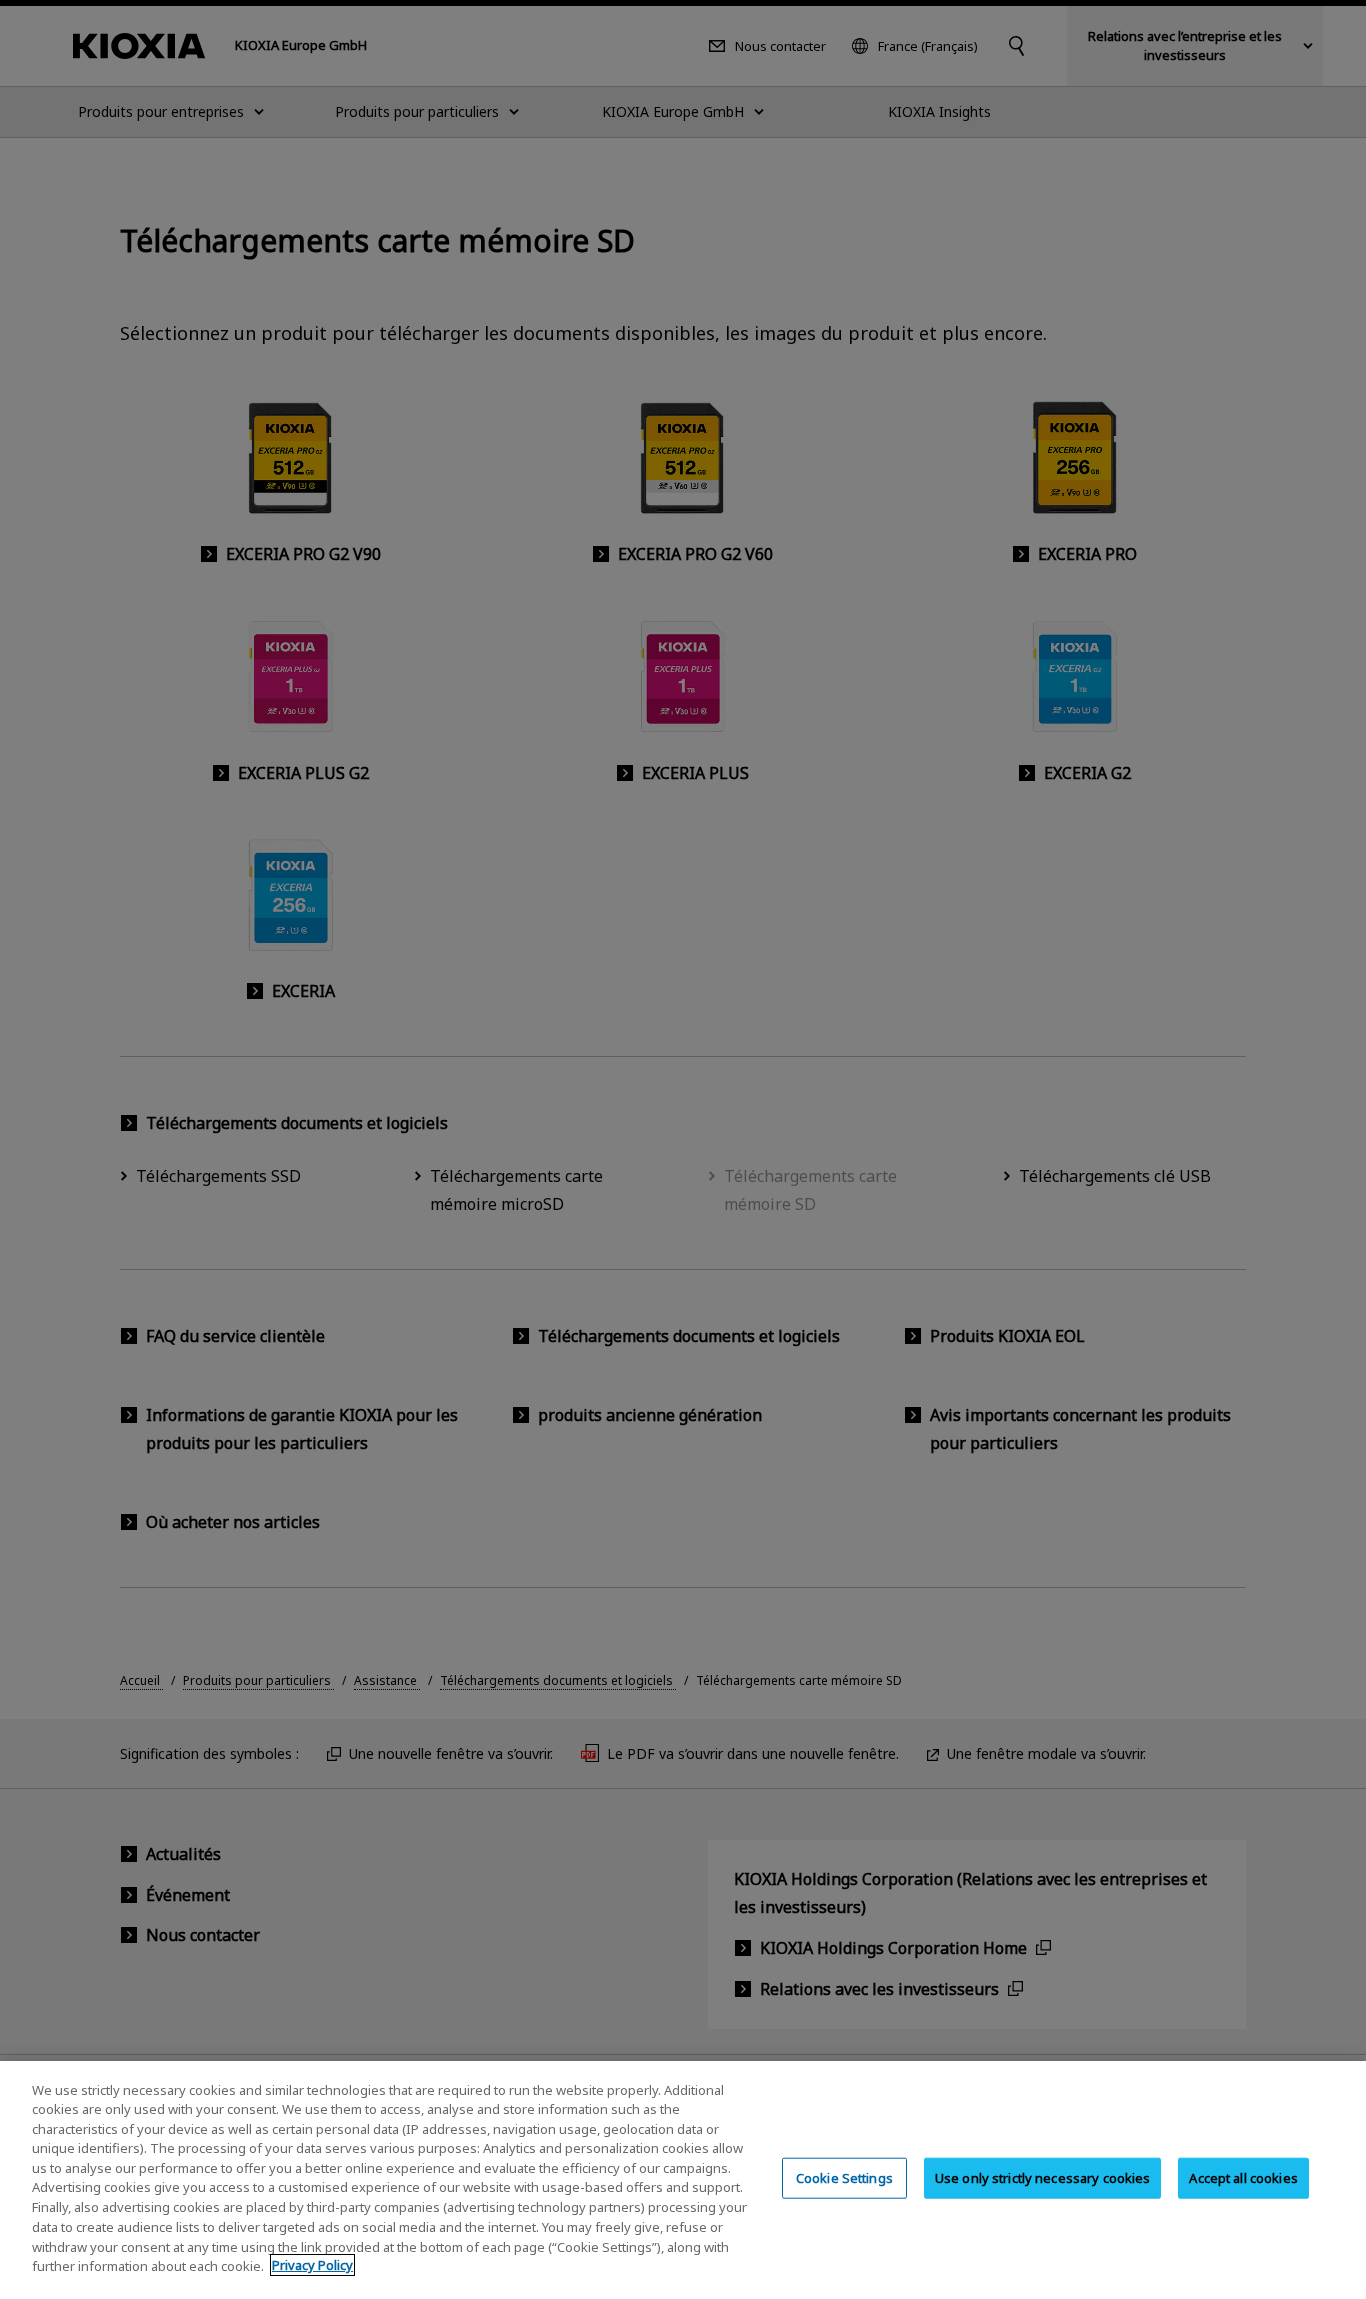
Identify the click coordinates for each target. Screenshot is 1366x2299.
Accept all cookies (1243, 2178)
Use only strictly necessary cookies (1043, 2178)
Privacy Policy (312, 2265)
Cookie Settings (844, 2178)
